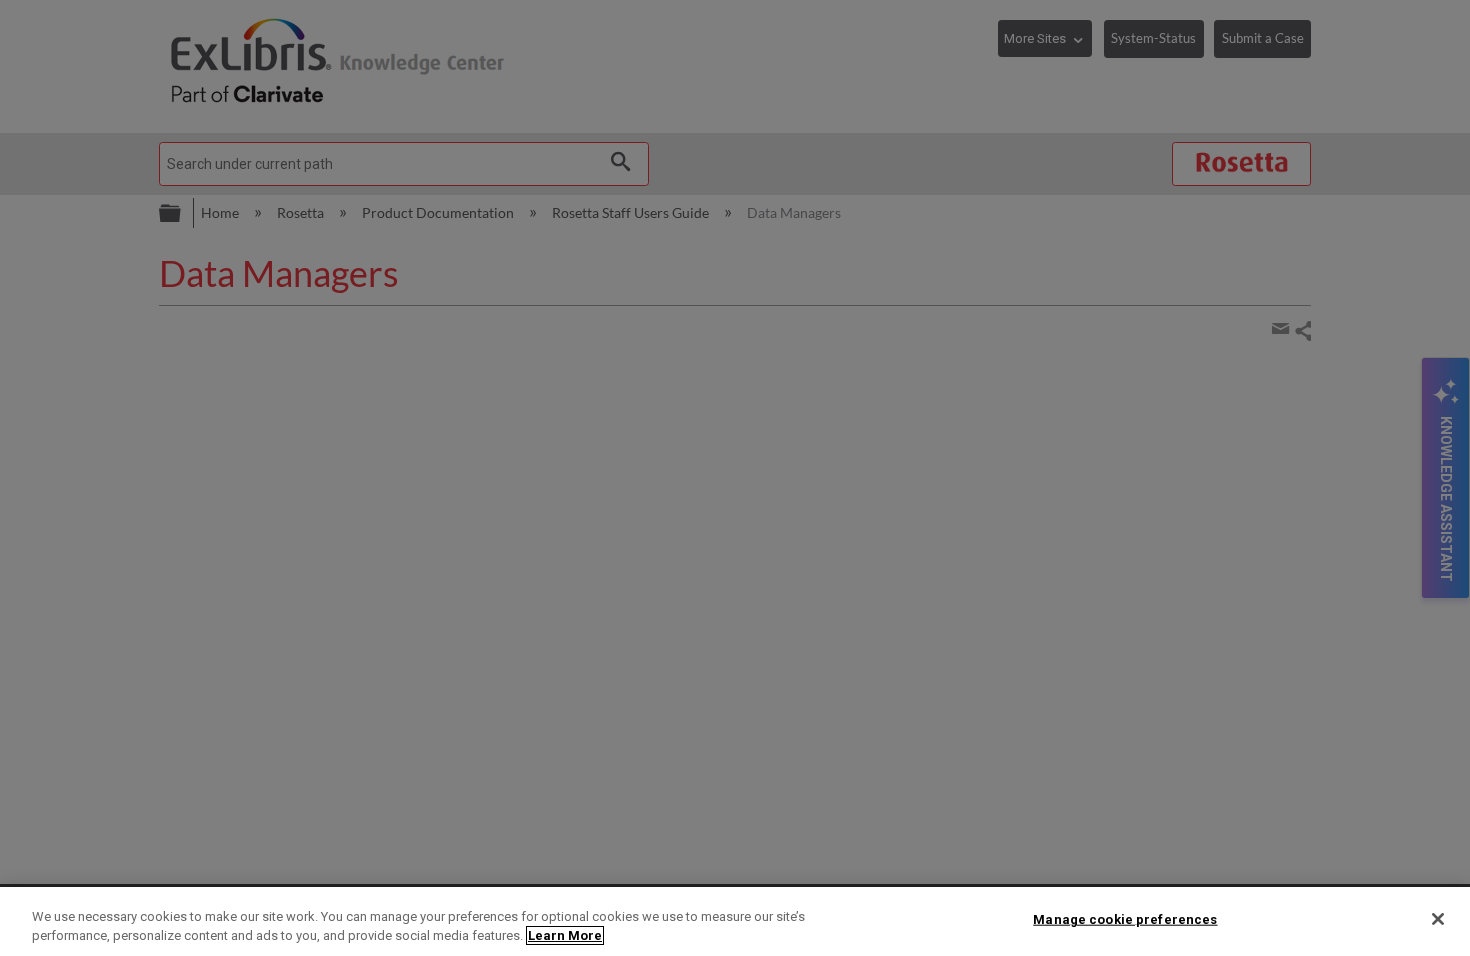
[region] (735, 921)
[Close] (1438, 919)
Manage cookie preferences (1125, 919)
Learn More (565, 935)
